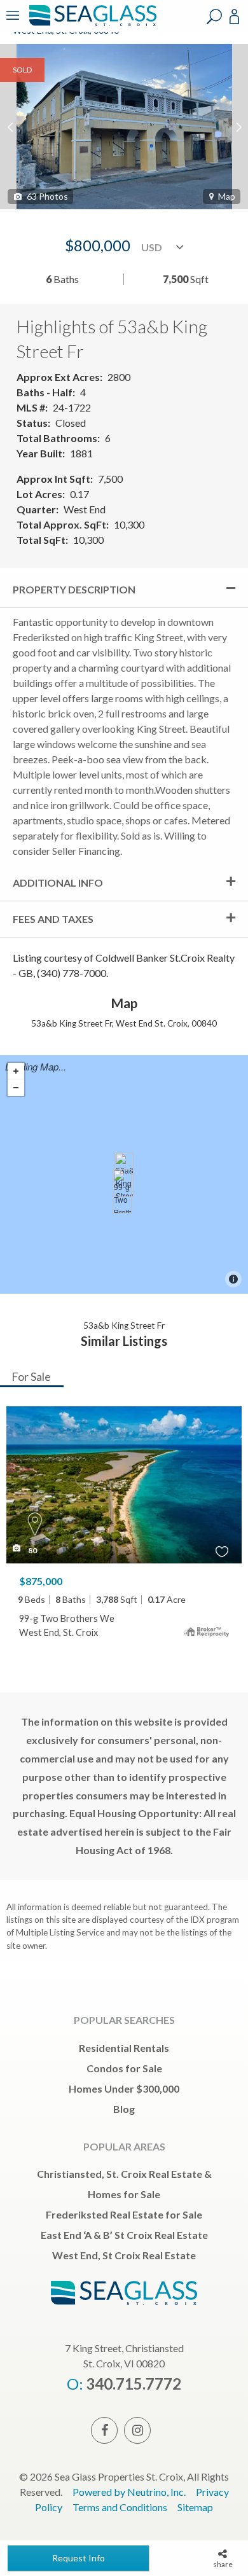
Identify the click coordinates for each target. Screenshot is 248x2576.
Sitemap (195, 2507)
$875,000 (41, 1581)
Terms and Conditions (120, 2507)
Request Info (79, 2558)
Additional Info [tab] (58, 883)
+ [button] (16, 1071)
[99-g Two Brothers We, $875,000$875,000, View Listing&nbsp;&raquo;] (122, 1191)
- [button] (16, 1088)
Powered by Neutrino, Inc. (129, 2492)
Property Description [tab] (74, 589)
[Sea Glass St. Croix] (91, 24)
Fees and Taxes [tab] (53, 919)
